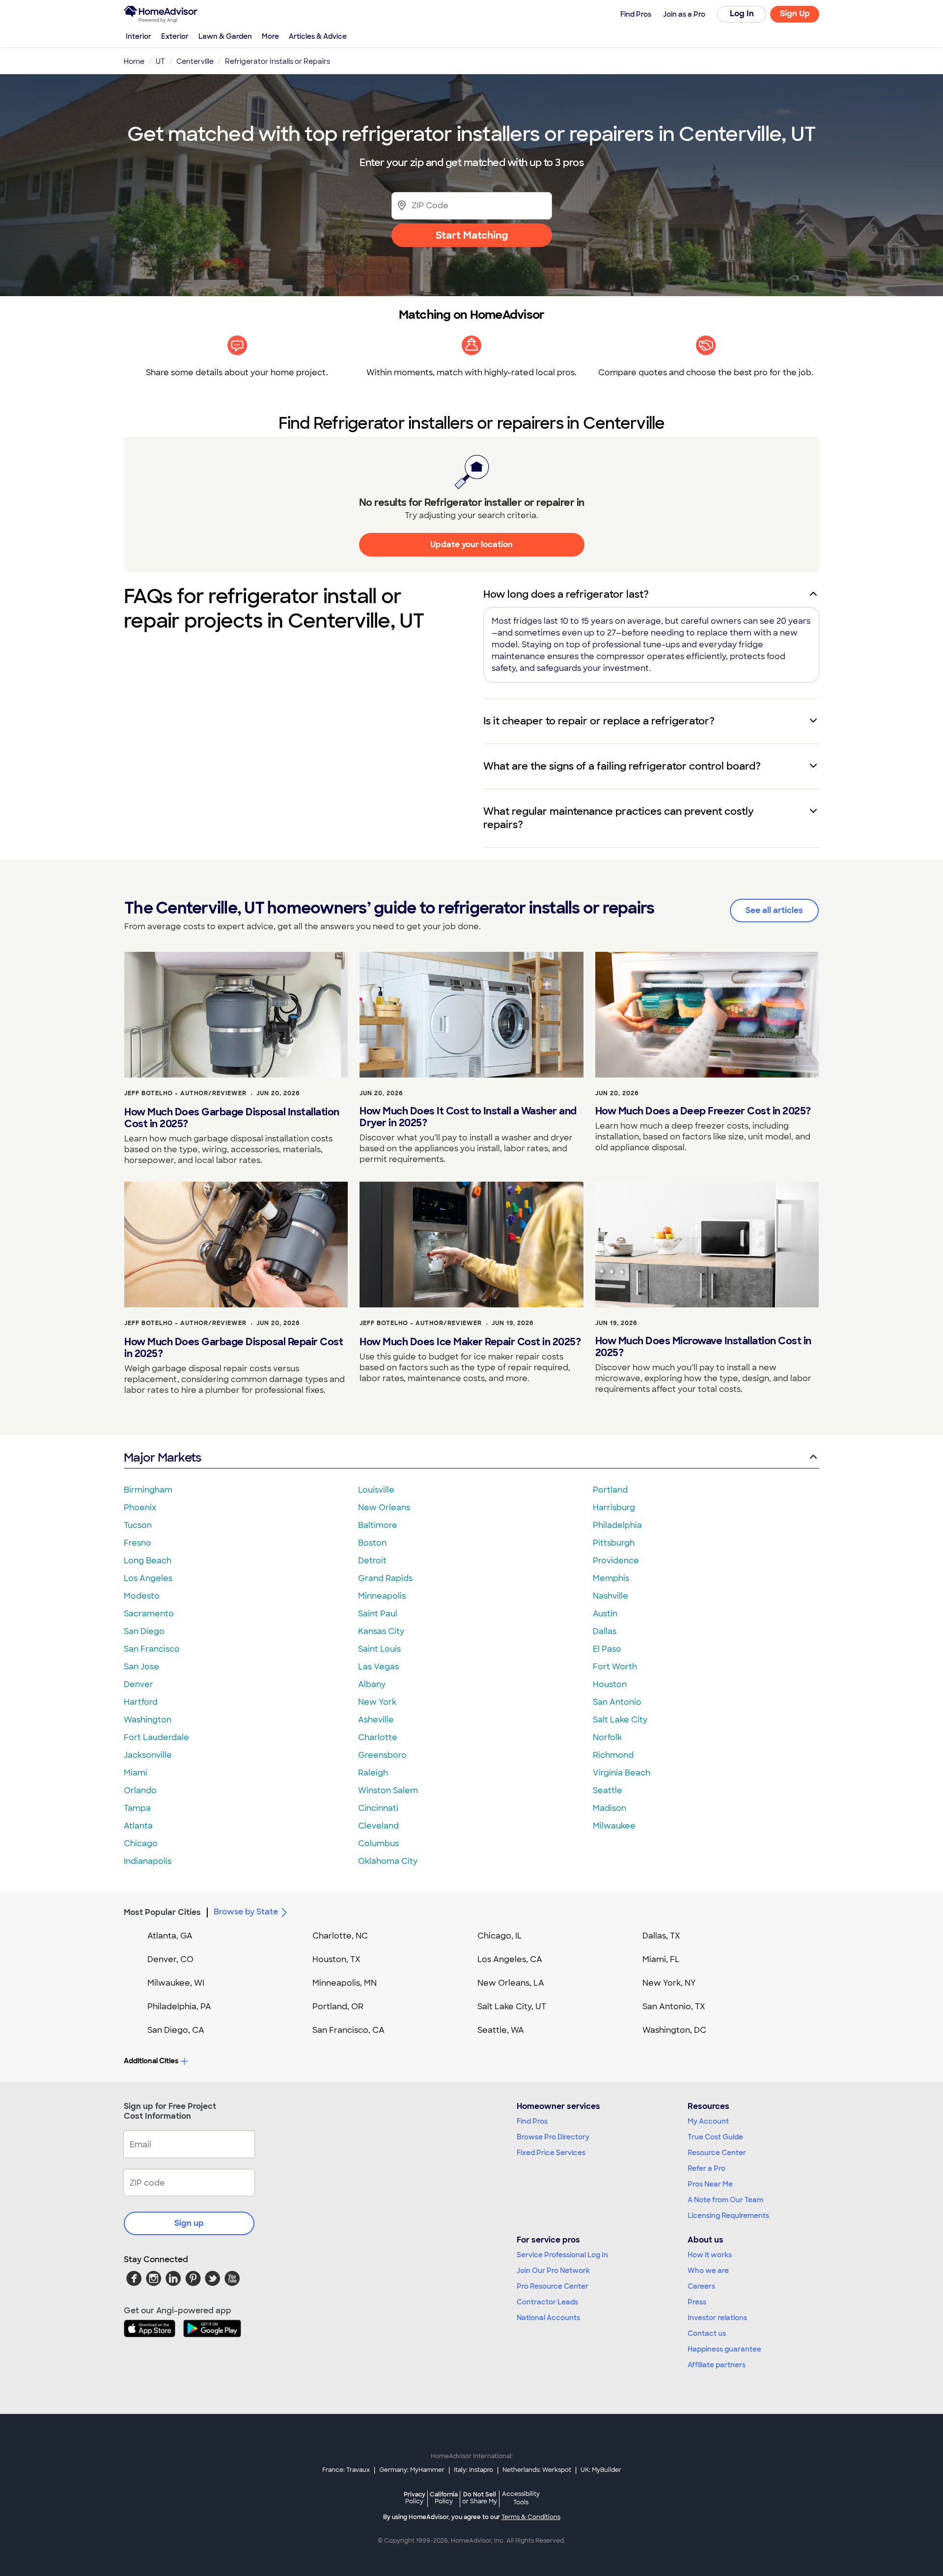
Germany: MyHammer (412, 2470)
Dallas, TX (661, 1936)
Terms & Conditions (531, 2517)
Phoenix (140, 1508)
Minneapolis (382, 1596)
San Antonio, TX (674, 2007)
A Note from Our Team (725, 2200)
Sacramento (149, 1614)
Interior (139, 36)
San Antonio (617, 1702)
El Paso (607, 1649)
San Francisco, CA (348, 2030)
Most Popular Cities (162, 1912)
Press (697, 2302)
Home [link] (134, 61)
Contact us (707, 2333)
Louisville (376, 1490)
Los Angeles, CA (510, 1959)
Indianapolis (148, 1861)
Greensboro (382, 1755)
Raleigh (373, 1773)
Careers (701, 2286)
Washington (148, 1720)
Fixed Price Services (551, 2153)
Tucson (138, 1525)
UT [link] (160, 61)
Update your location (471, 544)
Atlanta (138, 1826)
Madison (610, 1808)
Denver (139, 1684)
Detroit (372, 1561)
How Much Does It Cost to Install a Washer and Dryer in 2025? (468, 1117)
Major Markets (162, 1457)
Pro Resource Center (553, 2286)
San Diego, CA (176, 2030)
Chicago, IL (500, 1936)
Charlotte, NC (340, 1936)
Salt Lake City (620, 1720)
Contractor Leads (547, 2302)
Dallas (605, 1631)
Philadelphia (617, 1525)
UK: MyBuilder (601, 2470)
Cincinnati (378, 1808)
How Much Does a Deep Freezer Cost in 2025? (703, 1111)
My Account (708, 2121)
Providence (616, 1561)
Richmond (613, 1755)
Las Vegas (378, 1667)
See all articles (774, 910)
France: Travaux (346, 2470)
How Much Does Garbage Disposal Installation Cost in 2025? (232, 1118)
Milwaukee (614, 1826)
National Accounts (548, 2318)
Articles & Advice (318, 36)
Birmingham (148, 1490)
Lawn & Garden (225, 36)
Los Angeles (148, 1578)
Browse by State (246, 1912)
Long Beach (148, 1561)
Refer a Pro (707, 2168)
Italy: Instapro (473, 2470)
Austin (605, 1614)
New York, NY (669, 1983)
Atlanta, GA (170, 1936)
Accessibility (521, 2498)
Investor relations (717, 2318)
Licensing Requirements (728, 2216)
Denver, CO (170, 1959)
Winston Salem (388, 1790)
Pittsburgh (614, 1543)
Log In (742, 14)
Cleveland (378, 1826)
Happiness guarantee (724, 2349)
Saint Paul (378, 1614)
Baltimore (378, 1525)
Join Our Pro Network (553, 2271)
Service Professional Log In (562, 2255)
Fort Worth (615, 1667)
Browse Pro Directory (553, 2137)
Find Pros (532, 2121)
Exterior (175, 36)
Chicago (141, 1843)
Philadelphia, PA (179, 2007)
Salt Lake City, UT (512, 2007)
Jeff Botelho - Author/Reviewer (185, 1093)
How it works (710, 2255)
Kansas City (381, 1631)
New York (377, 1702)
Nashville (610, 1596)
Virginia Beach (622, 1773)
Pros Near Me (710, 2184)
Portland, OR (338, 2007)
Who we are (708, 2271)
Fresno (138, 1543)
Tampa (137, 1808)
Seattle (608, 1790)
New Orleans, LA (511, 1983)
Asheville (376, 1720)
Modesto (142, 1596)
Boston (372, 1543)
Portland (610, 1490)
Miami (136, 1773)
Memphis (611, 1578)
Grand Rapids (385, 1578)
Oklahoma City (388, 1861)
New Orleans (384, 1508)
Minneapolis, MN (345, 1983)
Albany (372, 1684)
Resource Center (717, 2153)
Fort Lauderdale (156, 1737)
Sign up (189, 2223)
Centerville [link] (195, 61)
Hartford (141, 1702)
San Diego (144, 1631)
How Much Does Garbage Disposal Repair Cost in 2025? (234, 1348)
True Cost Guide (715, 2137)
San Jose (141, 1667)
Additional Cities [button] (151, 2061)
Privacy (415, 2498)
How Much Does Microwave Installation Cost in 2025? (703, 1347)
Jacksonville (148, 1755)
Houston (610, 1684)
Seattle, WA (501, 2030)
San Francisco (152, 1649)
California (444, 2498)
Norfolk (607, 1737)
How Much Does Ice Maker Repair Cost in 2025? (470, 1342)
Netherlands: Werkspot (537, 2470)
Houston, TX (336, 1959)
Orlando (140, 1790)
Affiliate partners (717, 2365)
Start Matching (472, 235)
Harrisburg (614, 1508)
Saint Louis (379, 1649)
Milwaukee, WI (176, 1983)
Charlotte (378, 1737)
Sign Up (795, 14)
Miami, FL (661, 1959)
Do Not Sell (480, 2498)
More (270, 36)
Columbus (378, 1843)
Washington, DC (674, 2030)
